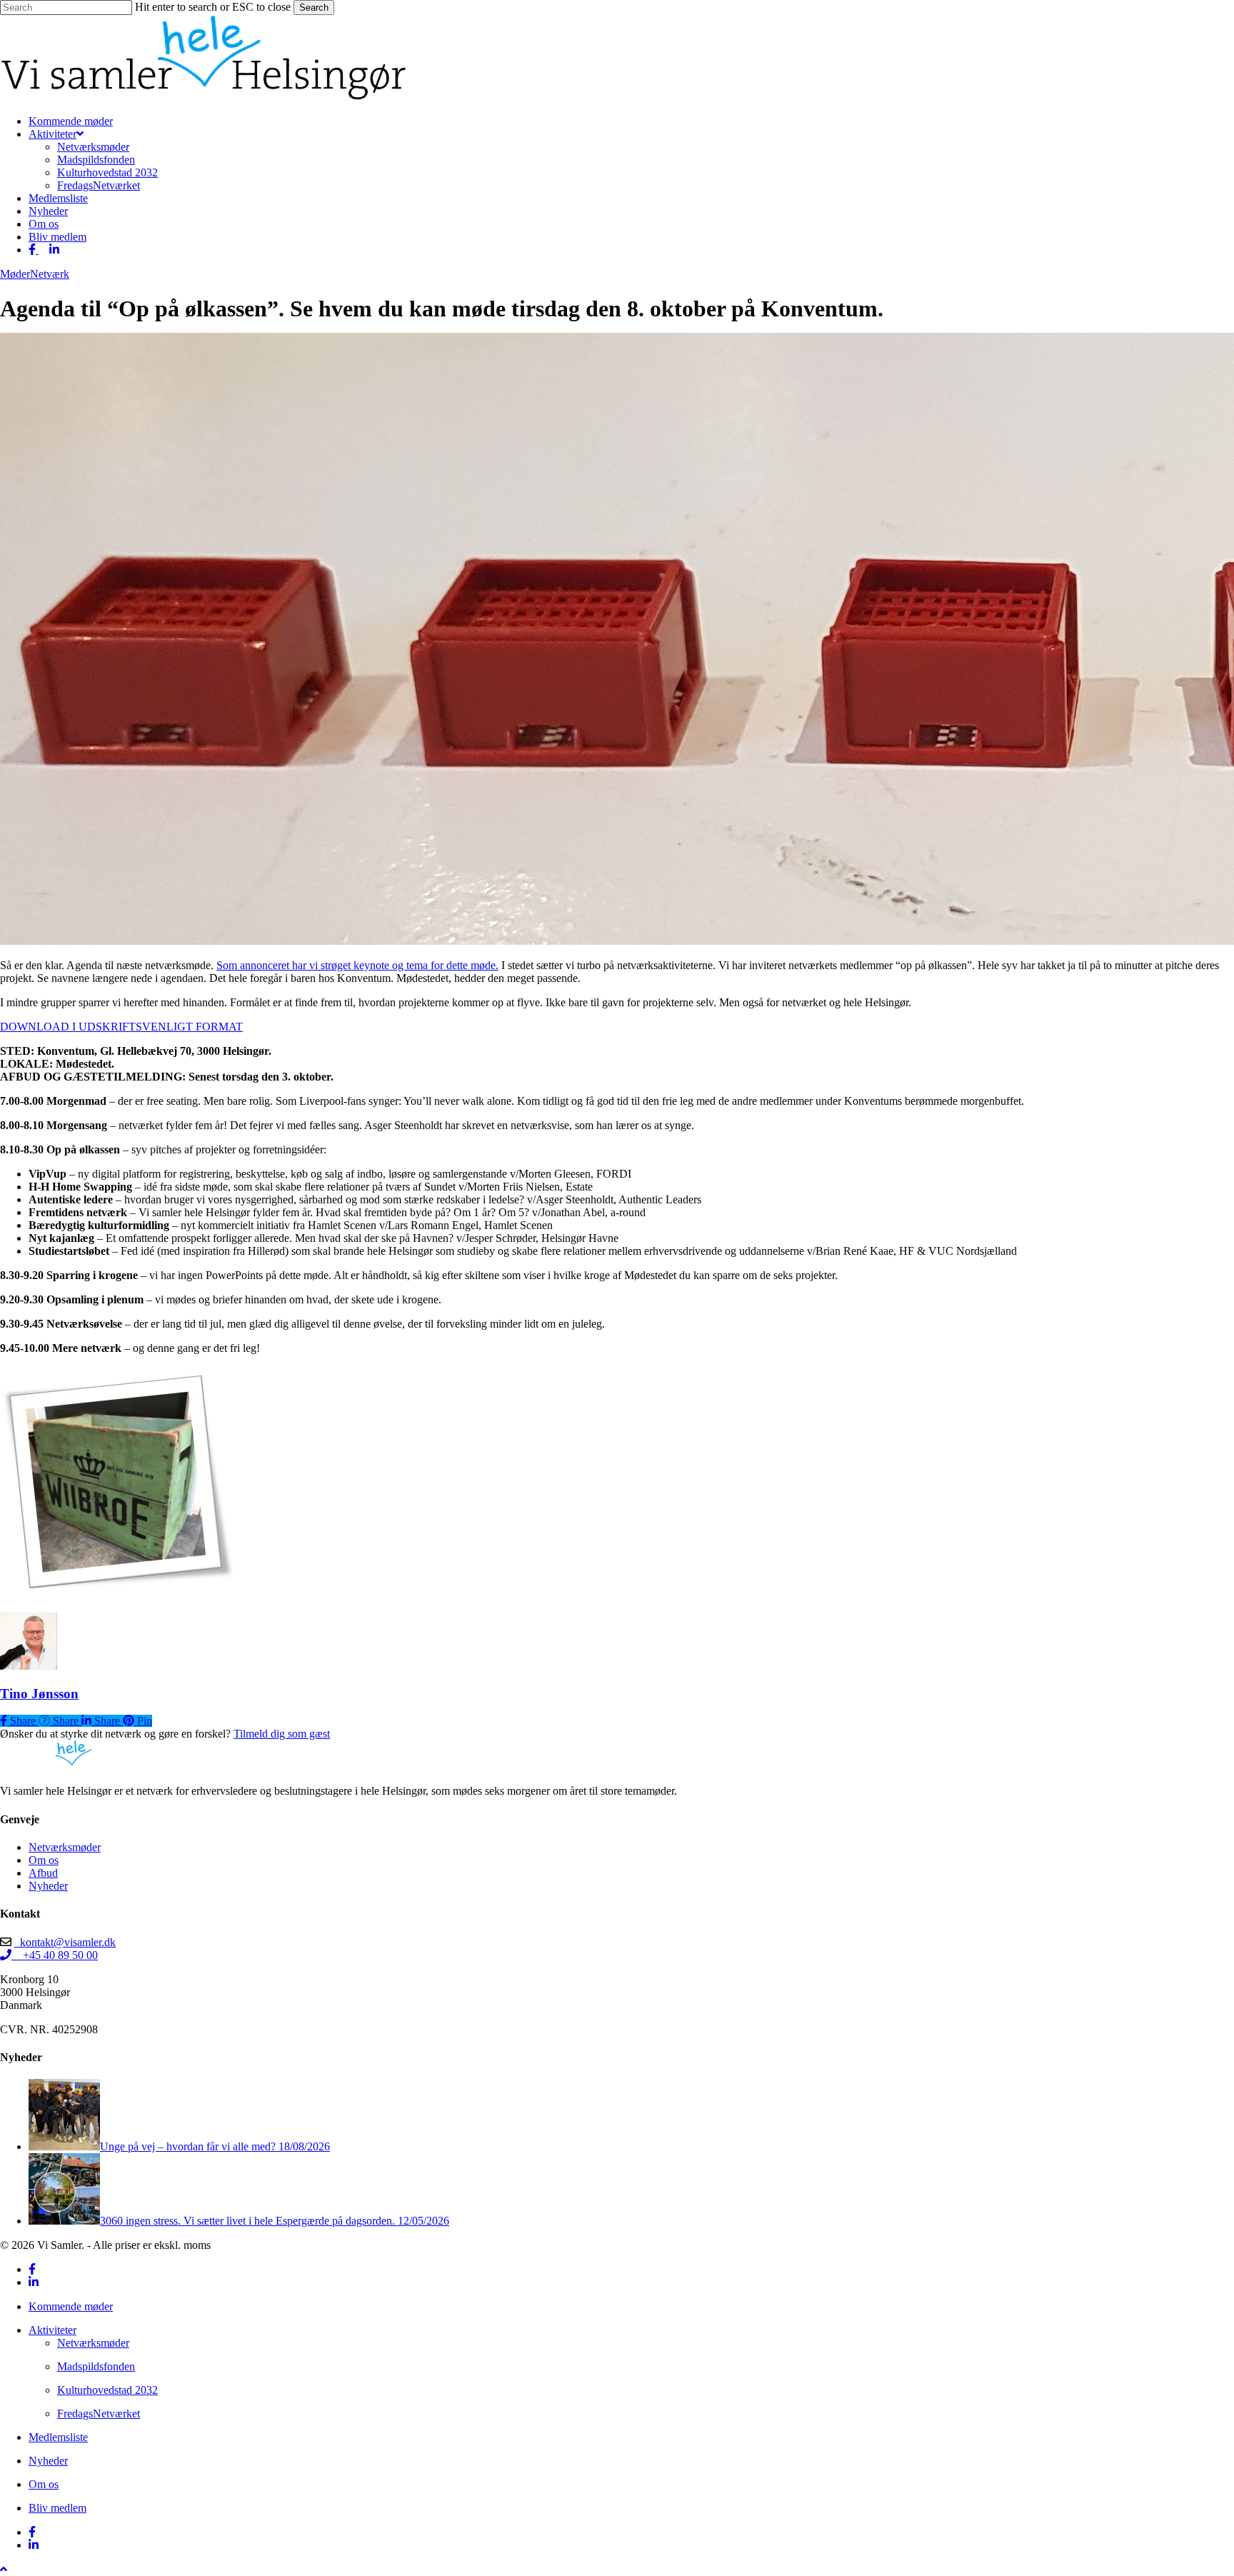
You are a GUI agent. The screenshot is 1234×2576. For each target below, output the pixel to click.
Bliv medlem (57, 2508)
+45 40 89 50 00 (55, 1955)
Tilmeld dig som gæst (282, 1734)
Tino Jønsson (39, 1694)
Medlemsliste (58, 2437)
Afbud (43, 1873)
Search (314, 7)
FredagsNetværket (99, 2414)
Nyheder (48, 1886)
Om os (44, 1860)
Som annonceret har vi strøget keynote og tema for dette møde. (357, 965)
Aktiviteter (52, 2330)
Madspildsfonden (96, 2366)
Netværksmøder (65, 1847)
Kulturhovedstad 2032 (107, 2390)
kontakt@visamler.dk (65, 1942)
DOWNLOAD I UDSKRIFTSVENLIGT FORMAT (121, 1027)
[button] (4, 2569)
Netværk (50, 274)
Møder (15, 274)
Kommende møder (71, 2306)
